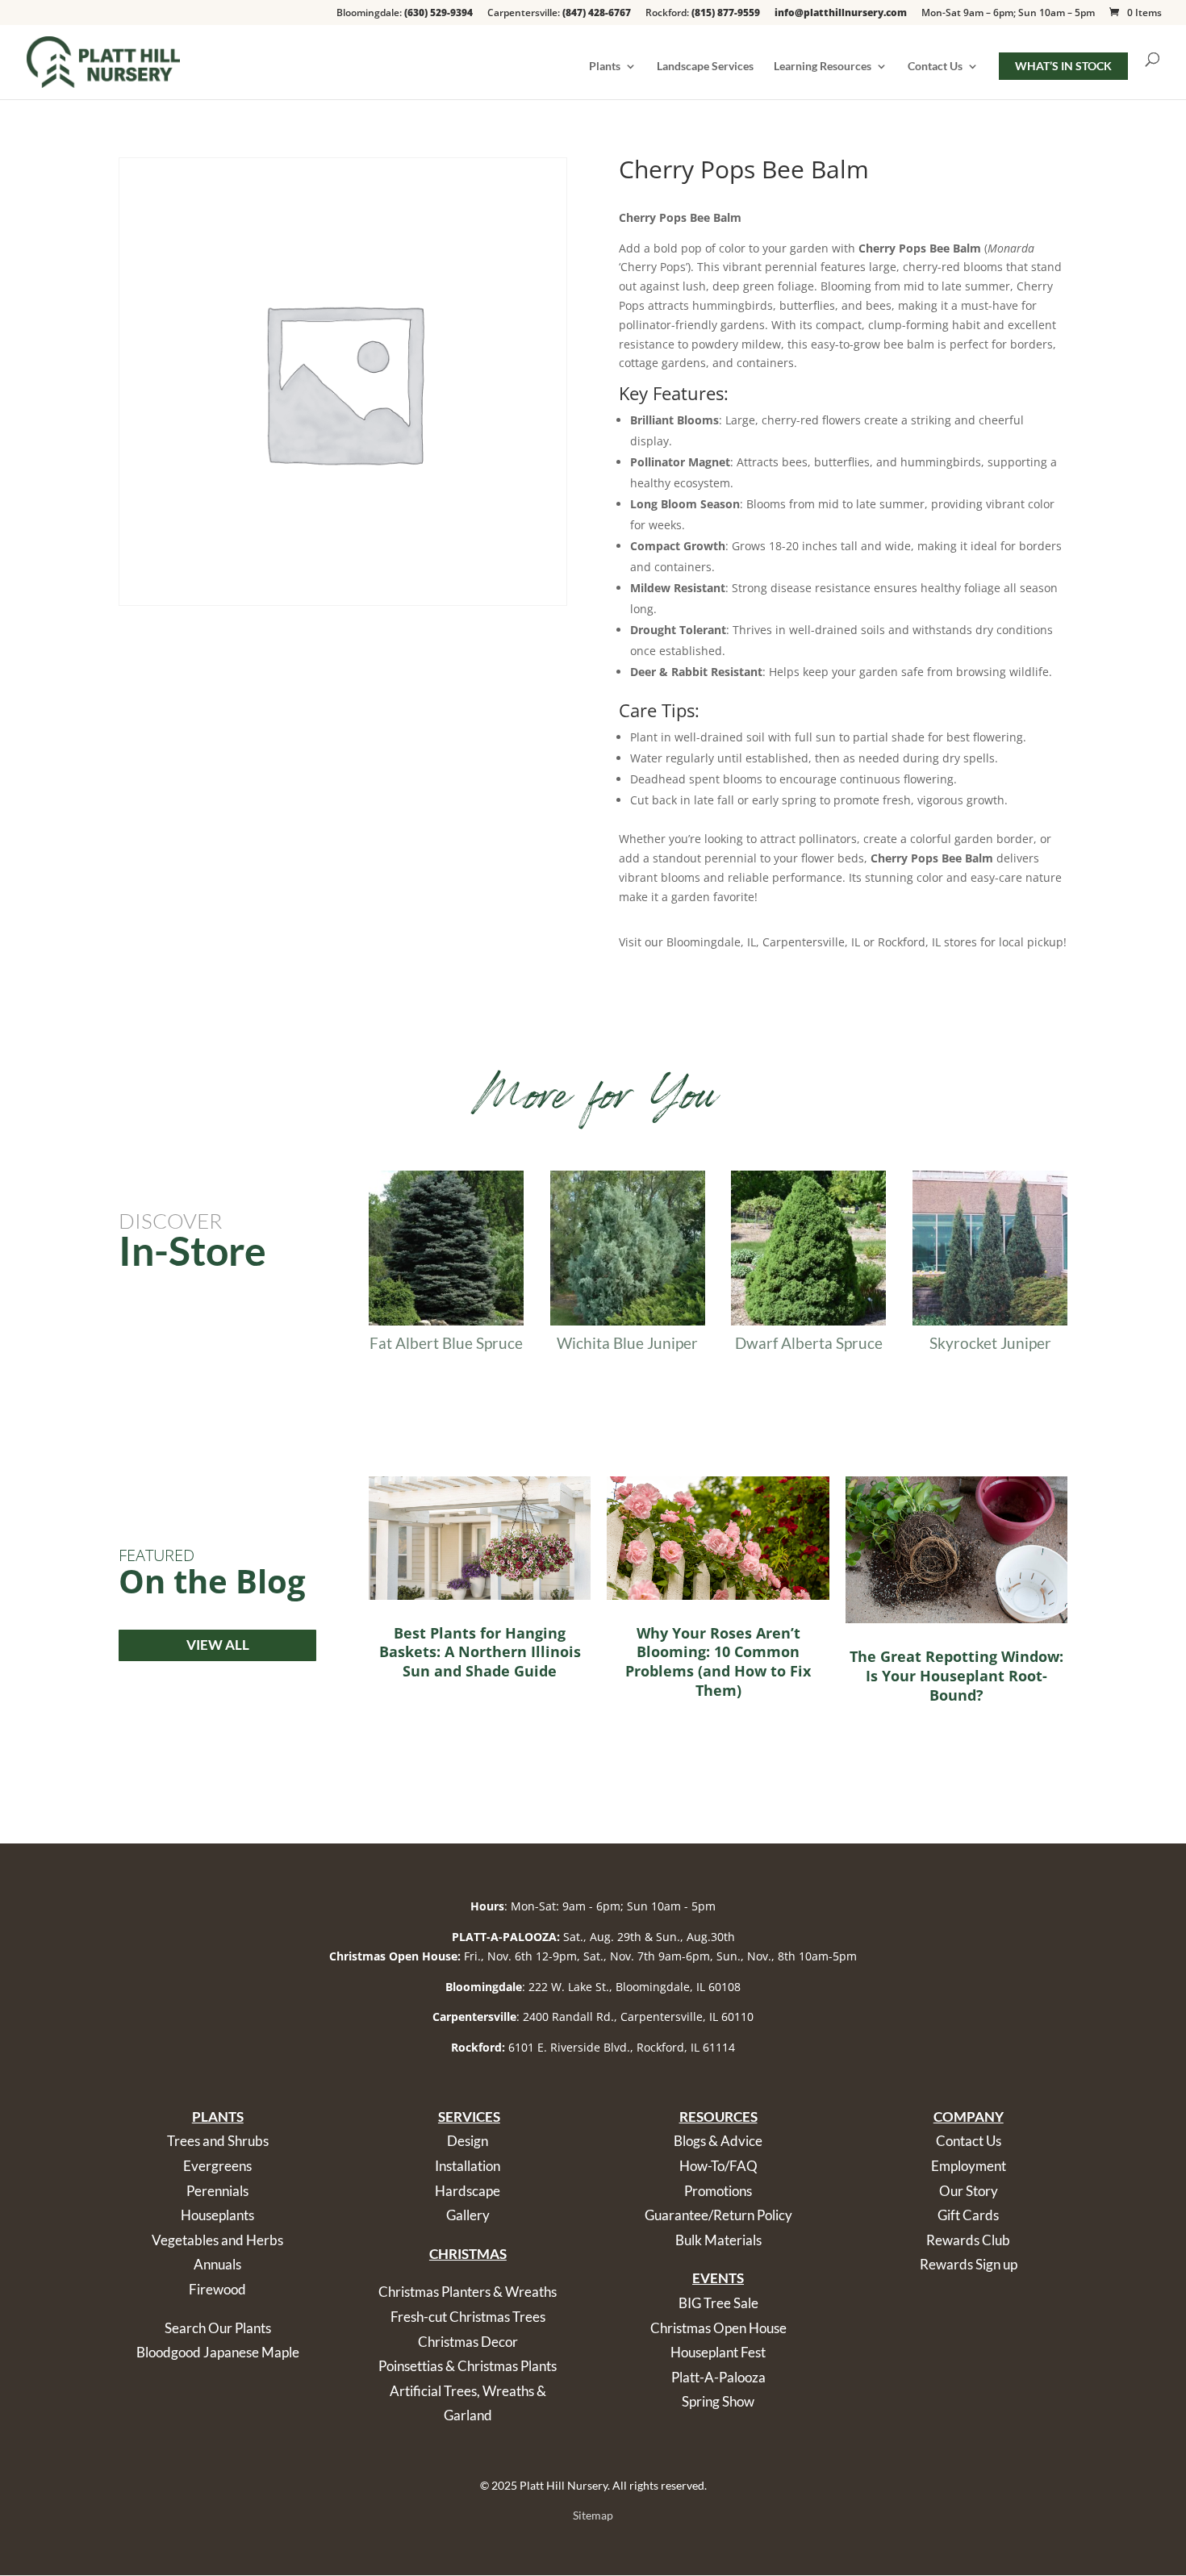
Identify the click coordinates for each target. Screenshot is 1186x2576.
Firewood (217, 2289)
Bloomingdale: (405, 14)
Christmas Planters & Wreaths (468, 2292)
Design (468, 2141)
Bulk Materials (718, 2240)
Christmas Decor (468, 2342)
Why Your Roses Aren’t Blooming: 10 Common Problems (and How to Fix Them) (718, 1662)
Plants (605, 67)
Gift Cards (968, 2215)
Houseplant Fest (718, 2352)
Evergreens (217, 2166)
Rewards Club (968, 2240)
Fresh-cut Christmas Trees (468, 2317)
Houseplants (217, 2215)
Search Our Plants (218, 2328)
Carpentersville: (559, 14)
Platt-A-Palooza (718, 2377)
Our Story (969, 2191)
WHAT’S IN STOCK (1063, 66)
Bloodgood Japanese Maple (218, 2352)
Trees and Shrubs (218, 2141)
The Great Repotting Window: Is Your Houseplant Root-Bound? (956, 1675)
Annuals (217, 2264)
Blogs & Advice (718, 2141)
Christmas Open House (718, 2328)
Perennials (217, 2191)
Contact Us (935, 67)
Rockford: (703, 14)
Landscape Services (705, 67)
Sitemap (593, 2515)
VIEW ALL (218, 1645)
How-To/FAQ (718, 2166)
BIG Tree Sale (718, 2303)
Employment (969, 2166)
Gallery (468, 2215)
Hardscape (468, 2191)
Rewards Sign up (969, 2264)
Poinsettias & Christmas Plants (468, 2366)
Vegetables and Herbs (217, 2240)
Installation (468, 2166)
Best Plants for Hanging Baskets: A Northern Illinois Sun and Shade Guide (480, 1652)
